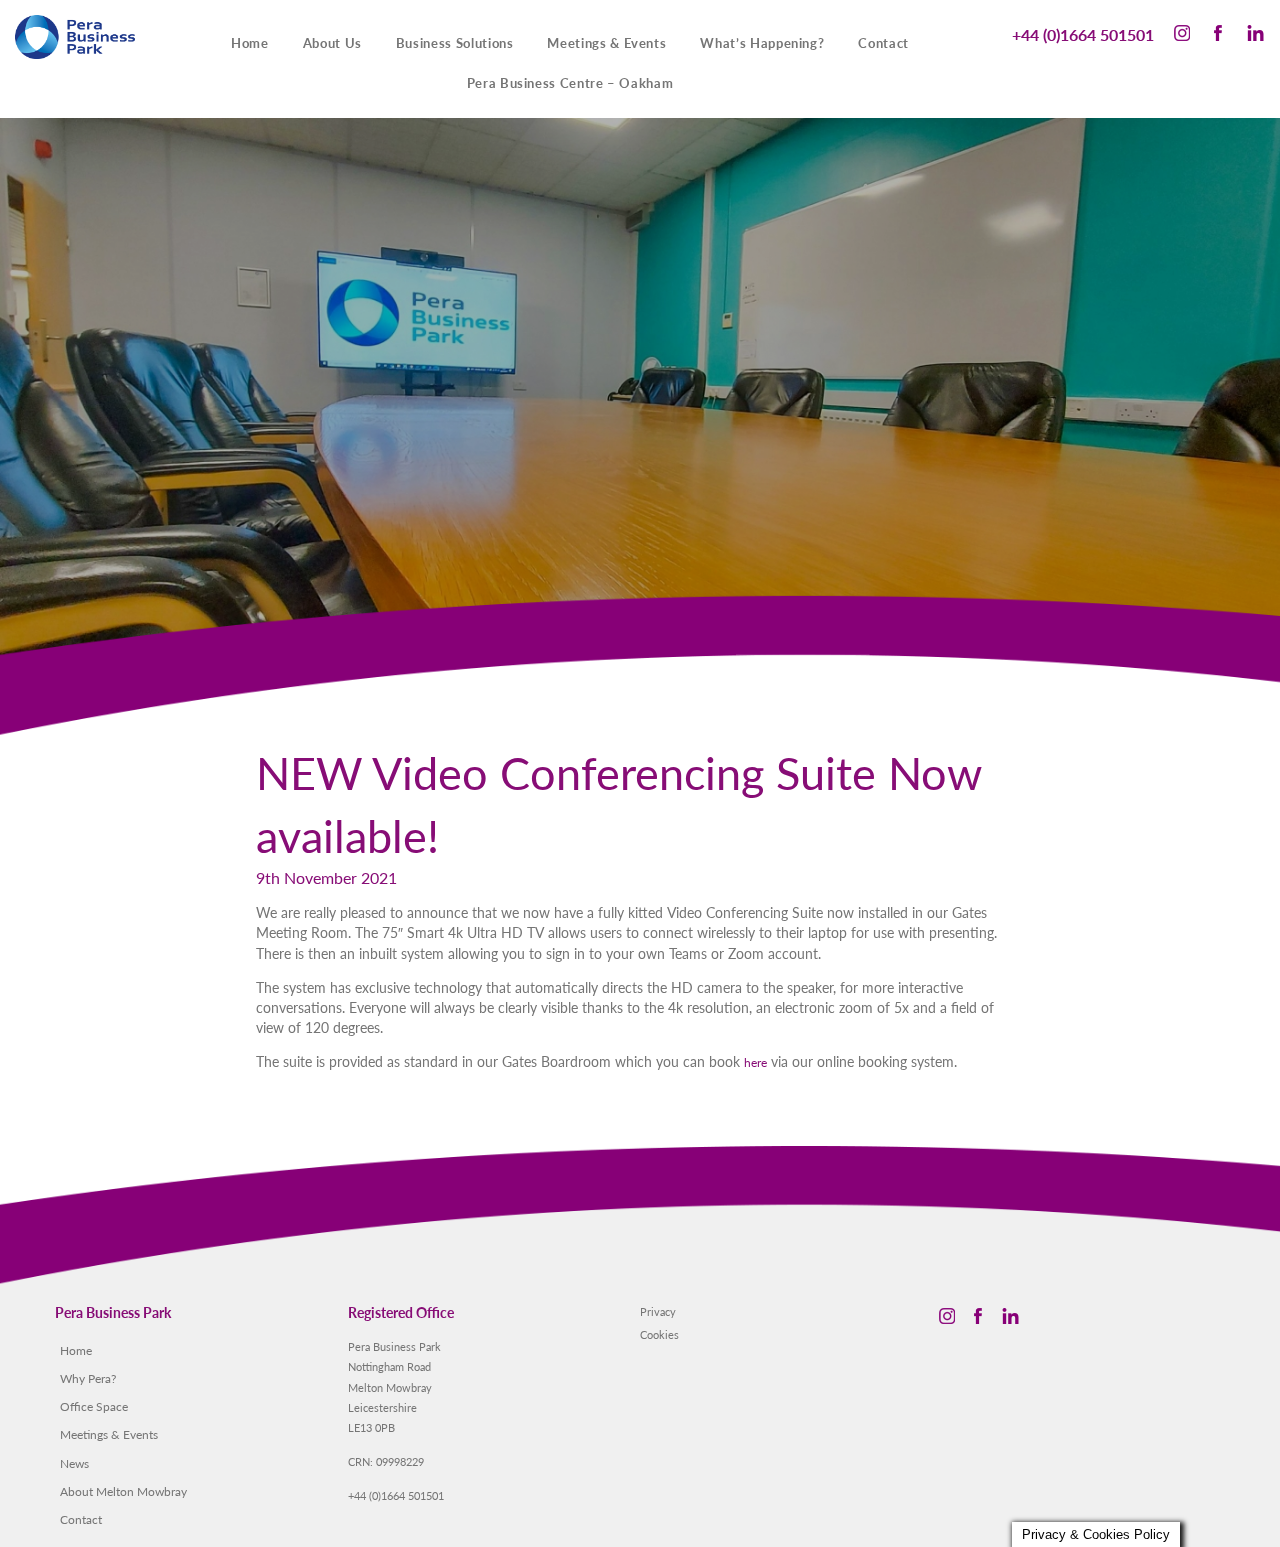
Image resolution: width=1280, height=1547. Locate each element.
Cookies (659, 1334)
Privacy (658, 1311)
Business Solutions (455, 43)
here (755, 1062)
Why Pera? (88, 1378)
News (74, 1463)
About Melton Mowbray (123, 1491)
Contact (883, 43)
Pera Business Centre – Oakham (570, 83)
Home (250, 43)
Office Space (94, 1406)
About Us (332, 43)
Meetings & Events (606, 43)
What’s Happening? (762, 43)
